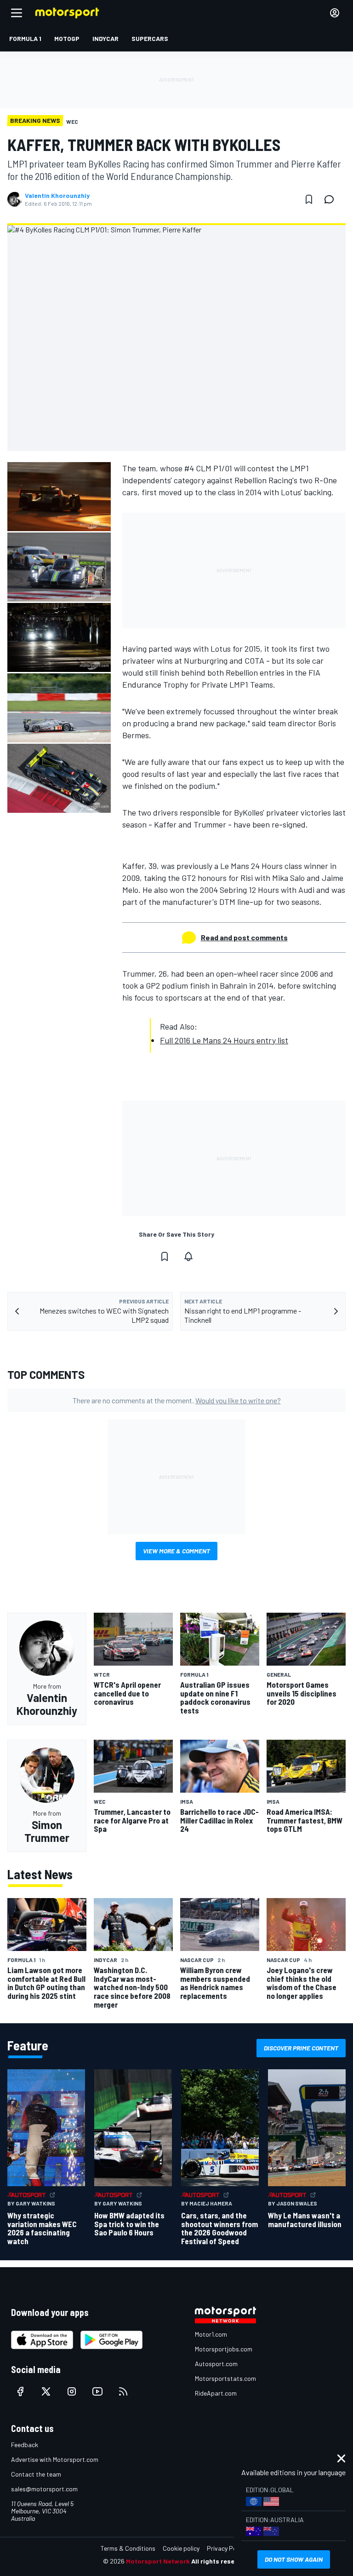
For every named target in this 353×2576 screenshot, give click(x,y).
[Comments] (332, 199)
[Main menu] (17, 13)
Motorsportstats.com (225, 2378)
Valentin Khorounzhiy (57, 196)
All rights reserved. (221, 2561)
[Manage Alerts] (188, 1256)
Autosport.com (216, 2364)
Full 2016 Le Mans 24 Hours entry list (224, 1040)
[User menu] (335, 13)
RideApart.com (216, 2393)
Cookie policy (181, 2548)
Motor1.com (211, 2334)
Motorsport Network (158, 2561)
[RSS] (123, 2391)
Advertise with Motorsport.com (55, 2459)
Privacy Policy (226, 2548)
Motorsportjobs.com (224, 2349)
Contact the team (36, 2474)
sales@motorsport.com (44, 2489)
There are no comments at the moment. (177, 1400)
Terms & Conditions (128, 2548)
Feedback (25, 2445)
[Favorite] (309, 199)
